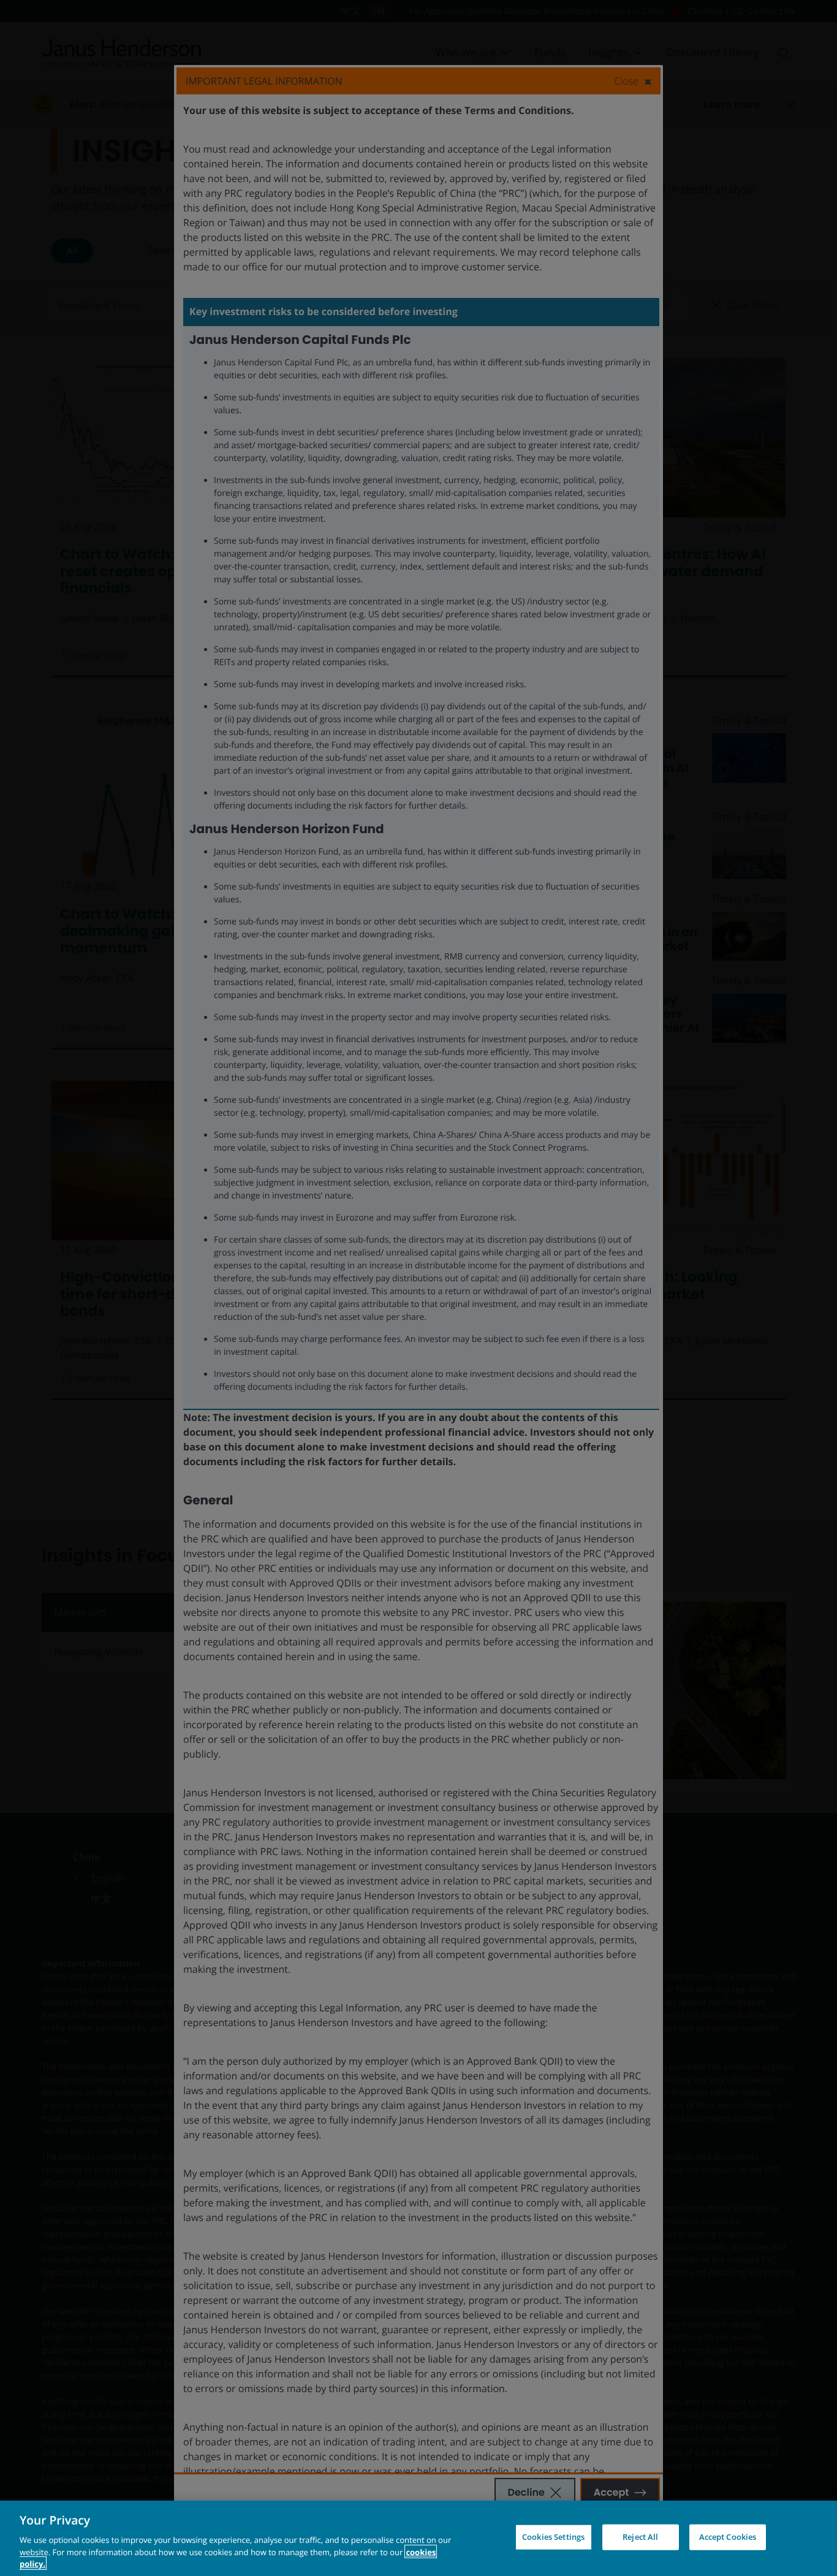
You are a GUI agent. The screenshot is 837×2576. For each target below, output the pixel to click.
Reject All (640, 2537)
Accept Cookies (728, 2537)
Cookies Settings (553, 2537)
